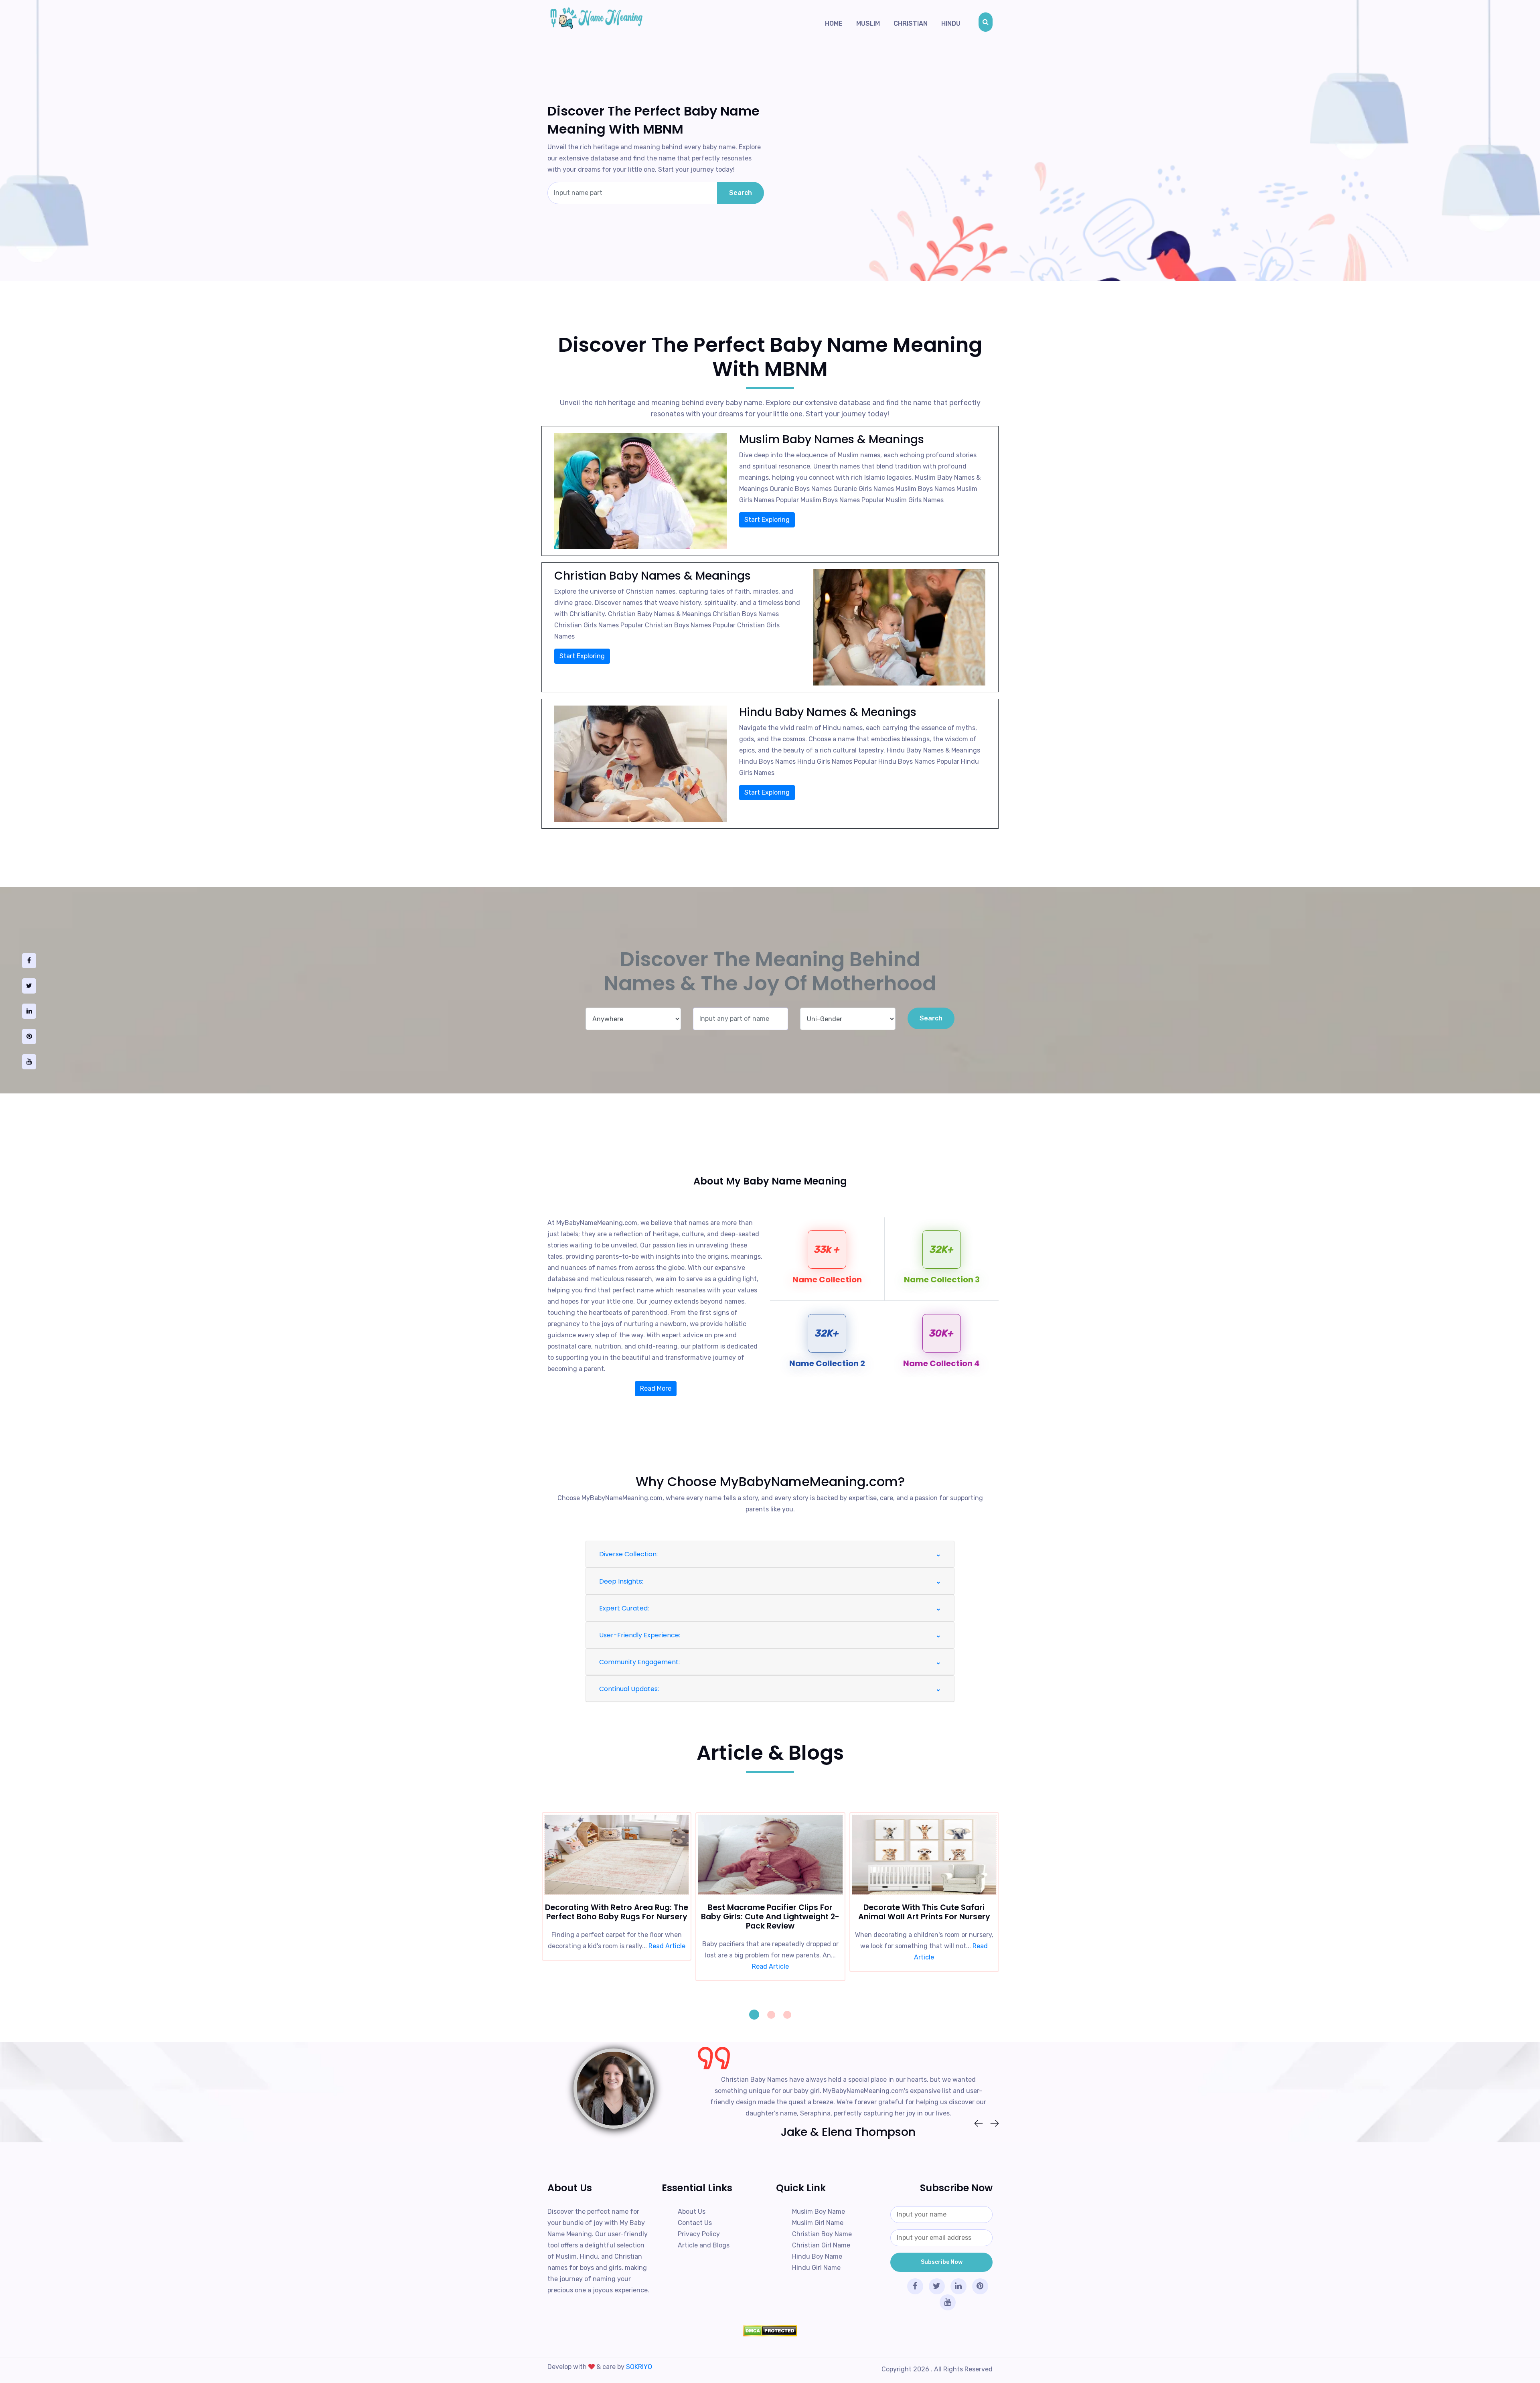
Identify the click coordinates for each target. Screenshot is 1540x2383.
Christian (911, 23)
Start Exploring (767, 520)
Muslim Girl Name (818, 2223)
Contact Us (695, 2223)
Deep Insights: (621, 1581)
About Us (692, 2212)
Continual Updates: (629, 1689)
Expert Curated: (624, 1608)
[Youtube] (29, 1062)
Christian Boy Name (822, 2234)
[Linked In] (29, 1011)
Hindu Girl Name (816, 2268)
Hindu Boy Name (817, 2256)
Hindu (951, 23)
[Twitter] (29, 986)
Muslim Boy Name (819, 2212)
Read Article (616, 1966)
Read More (656, 1388)
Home (834, 23)
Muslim (868, 23)
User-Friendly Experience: (640, 1635)
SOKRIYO (639, 2367)
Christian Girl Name (821, 2245)
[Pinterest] (29, 1036)
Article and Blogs (704, 2245)
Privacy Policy (699, 2234)
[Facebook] (29, 961)
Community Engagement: (639, 1662)
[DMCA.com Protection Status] (770, 2331)
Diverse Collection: (628, 1554)
